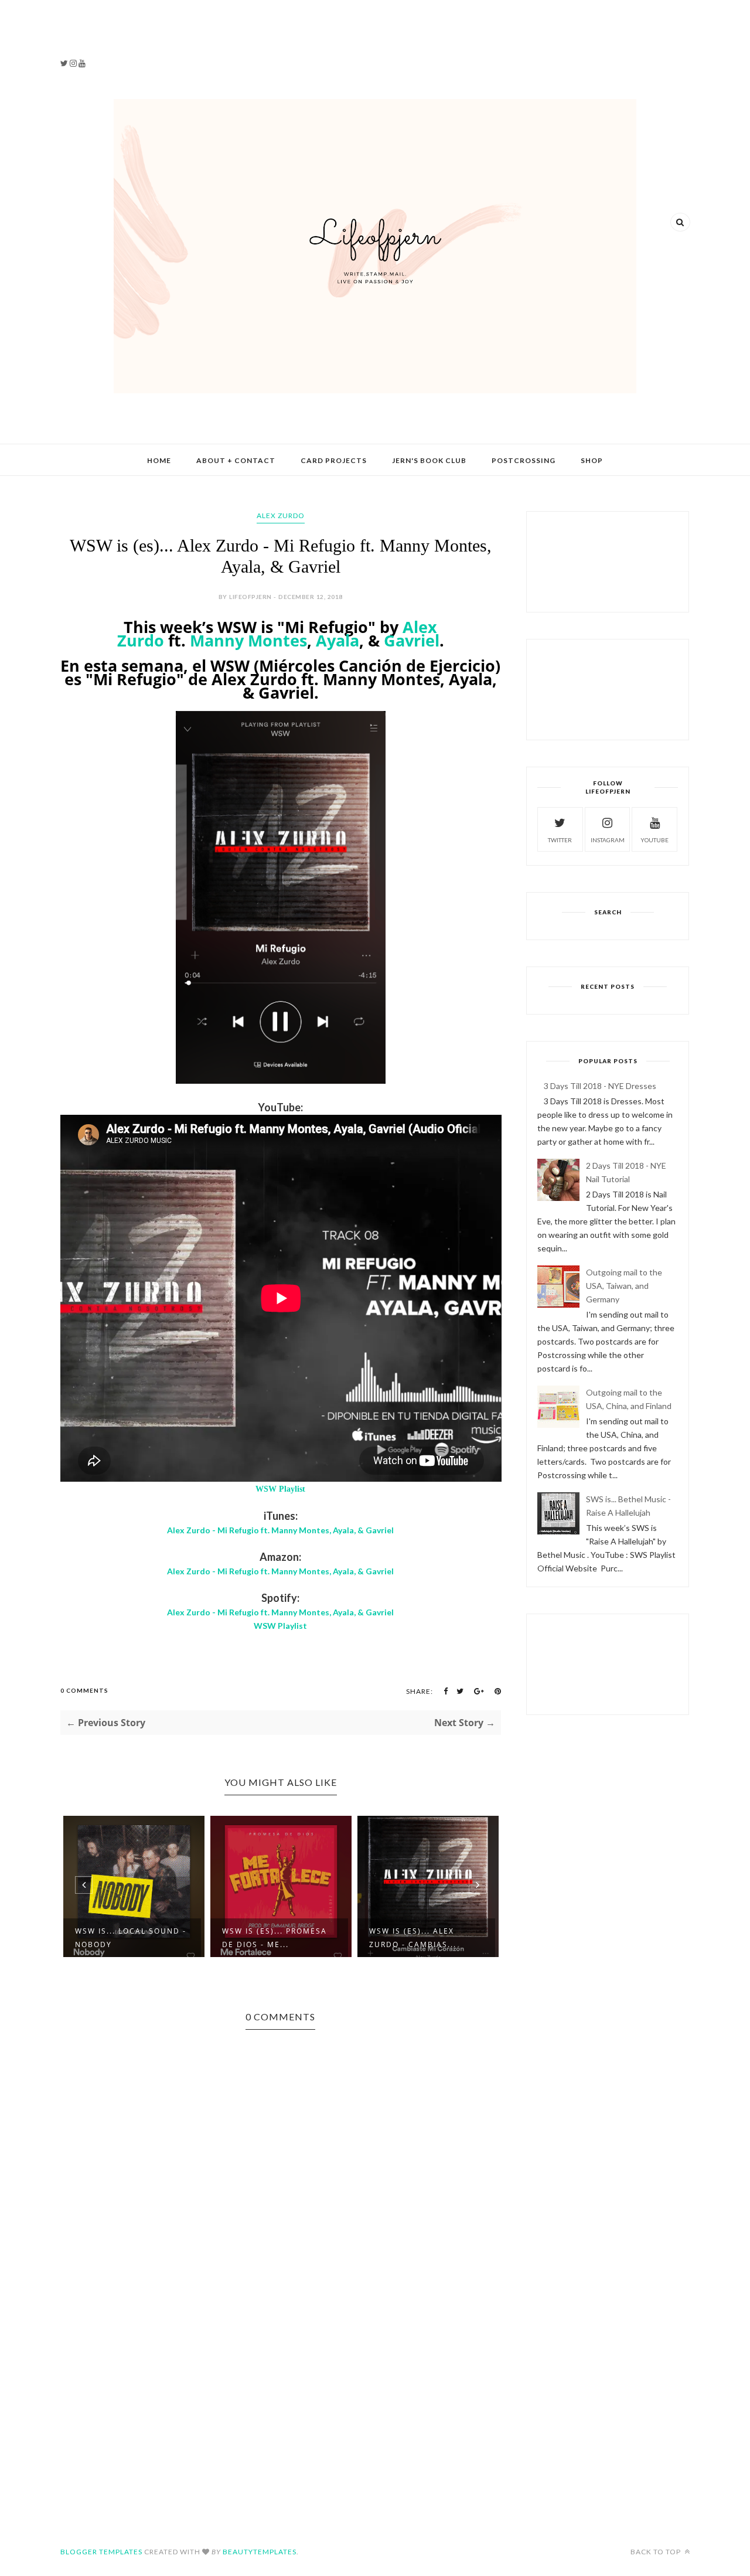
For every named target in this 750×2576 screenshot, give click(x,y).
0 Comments (84, 1690)
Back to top (657, 2552)
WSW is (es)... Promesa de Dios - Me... (275, 1938)
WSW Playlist (280, 1489)
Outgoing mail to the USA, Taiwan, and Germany (624, 1286)
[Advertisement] (129, 35)
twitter (560, 840)
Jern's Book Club (429, 460)
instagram (608, 840)
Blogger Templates (101, 2552)
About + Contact (236, 460)
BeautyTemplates (260, 2552)
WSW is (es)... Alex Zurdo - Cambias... (413, 1938)
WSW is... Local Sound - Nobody (131, 1938)
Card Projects (334, 460)
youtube (654, 840)
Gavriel (412, 640)
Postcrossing (524, 460)
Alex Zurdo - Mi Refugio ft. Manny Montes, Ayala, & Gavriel (280, 1530)
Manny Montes (248, 640)
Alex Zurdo (281, 515)
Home (159, 460)
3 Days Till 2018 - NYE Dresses (600, 1086)
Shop (592, 460)
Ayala (337, 640)
